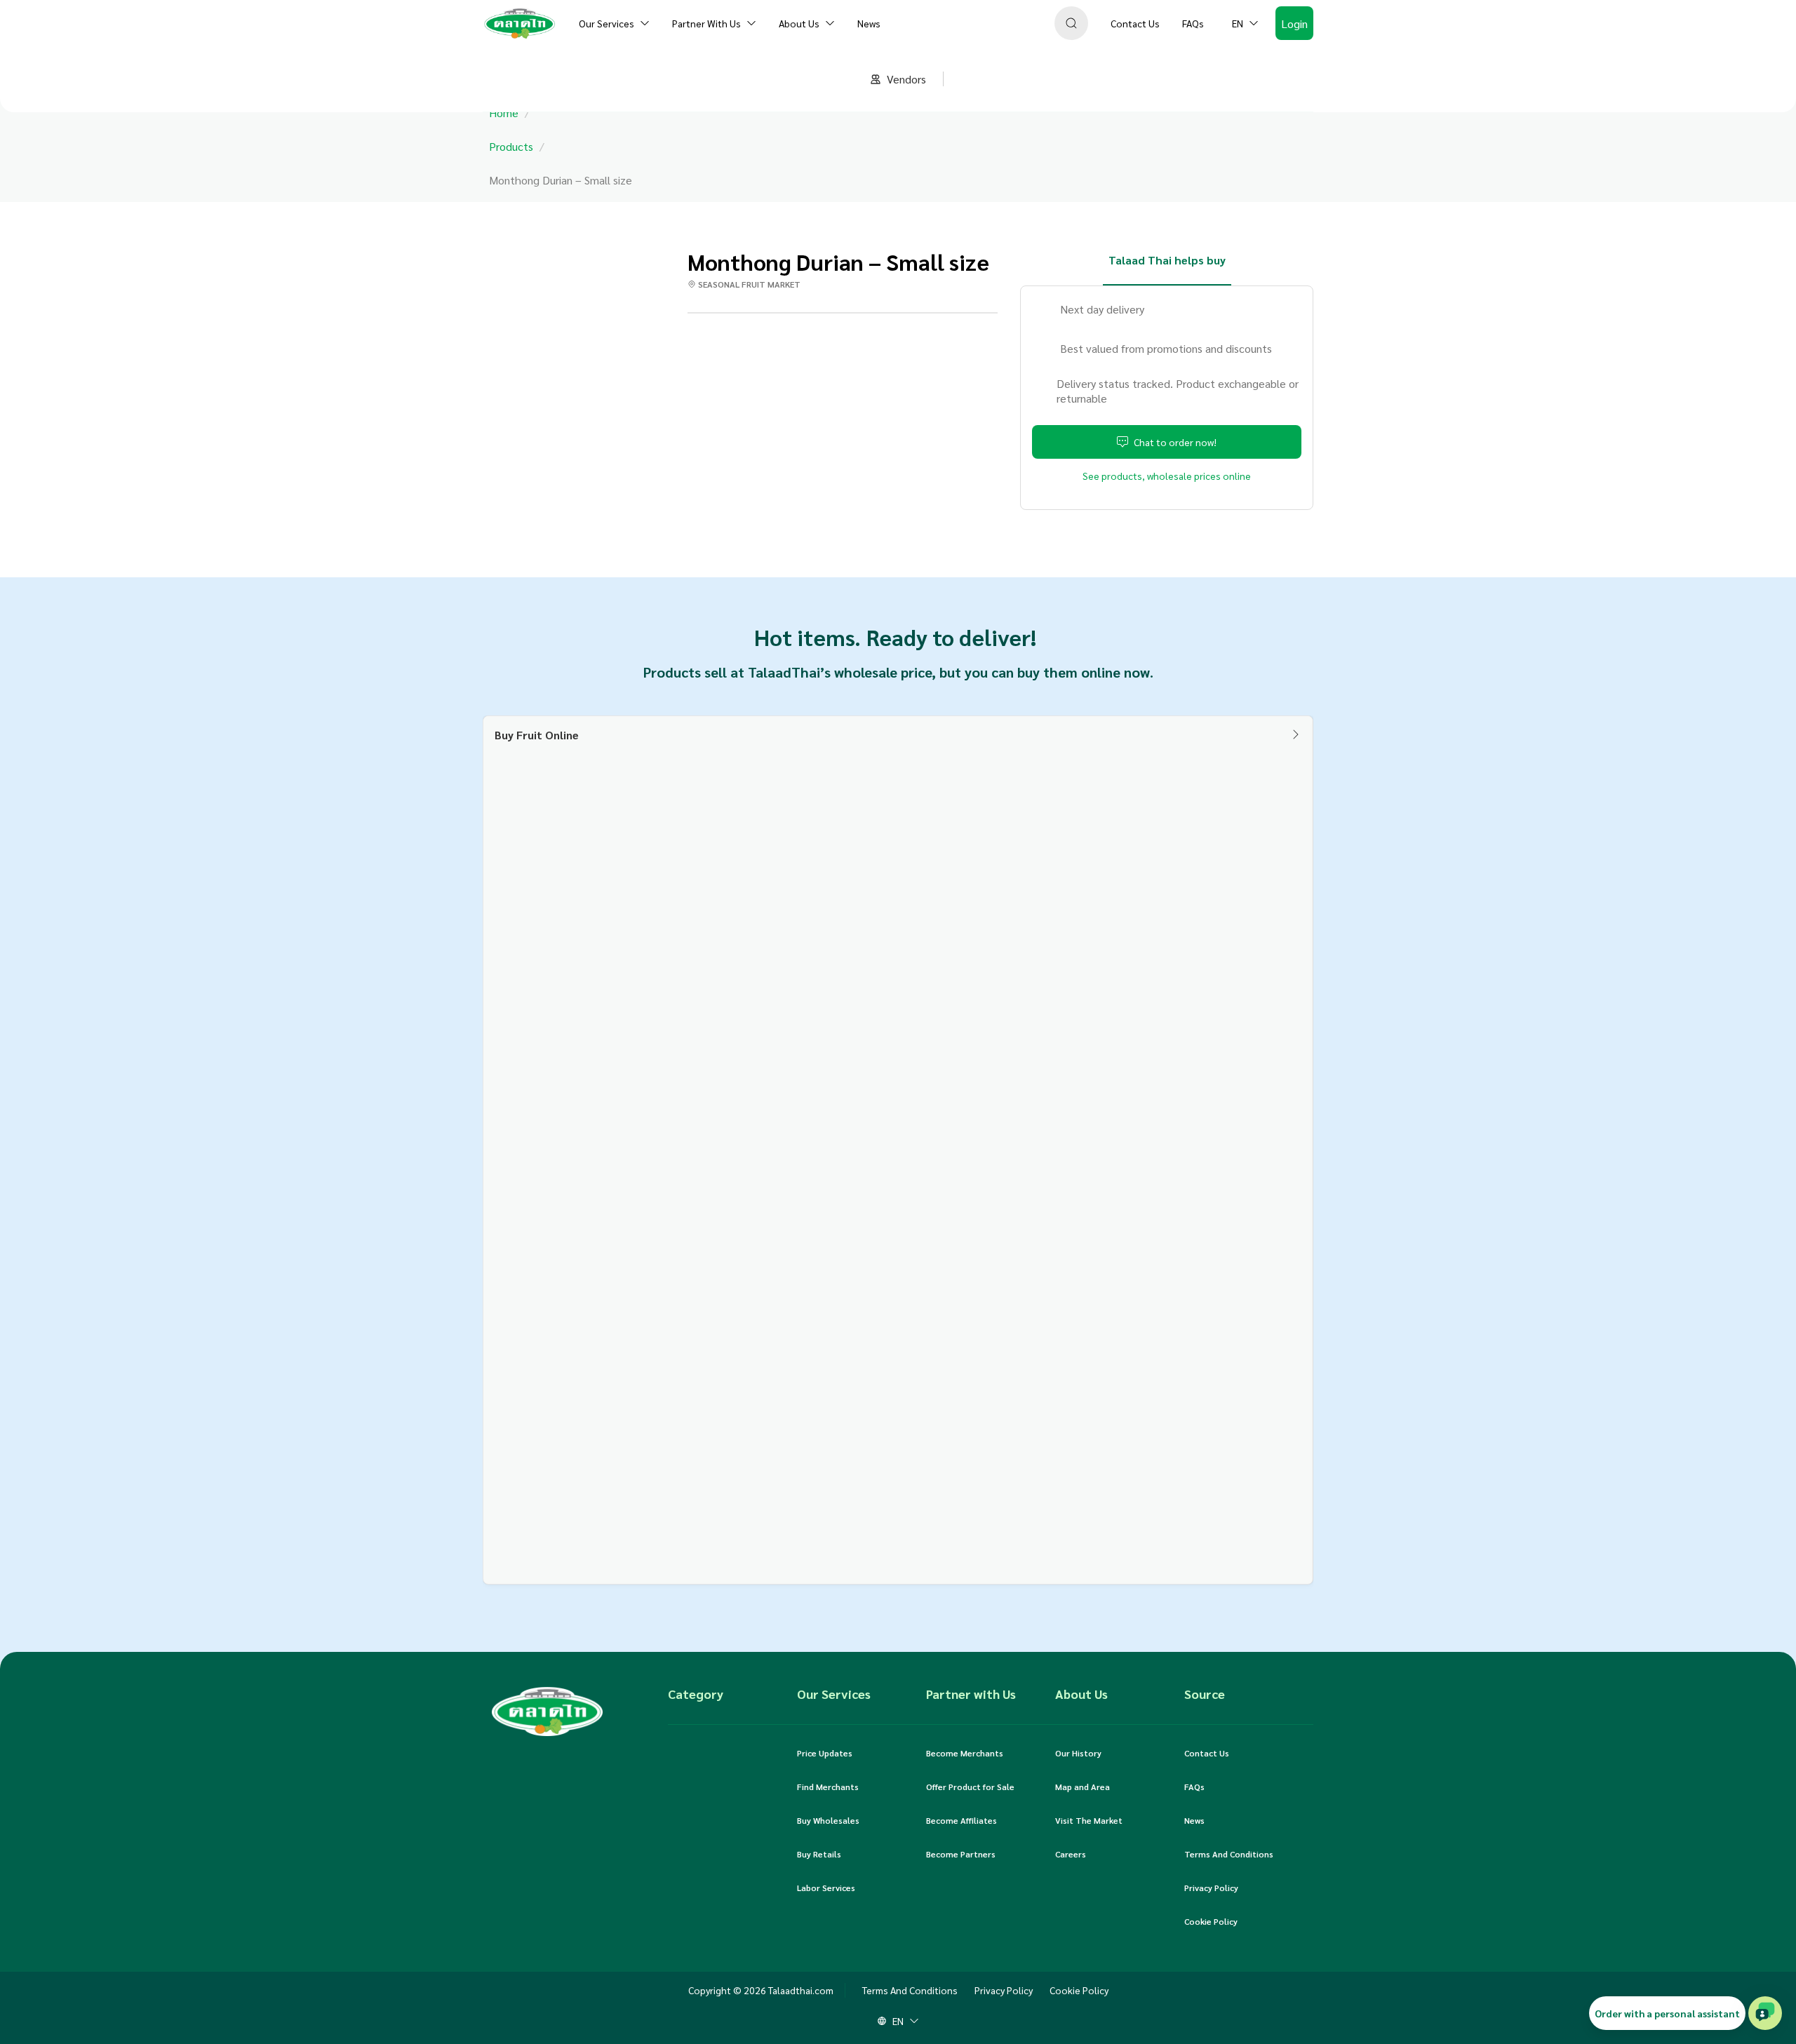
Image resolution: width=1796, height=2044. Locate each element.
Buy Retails (819, 1854)
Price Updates (825, 1753)
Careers (1071, 1854)
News (1194, 1820)
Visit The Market (1089, 1820)
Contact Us (1207, 1753)
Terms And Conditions (1229, 1854)
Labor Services (826, 1888)
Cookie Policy (1211, 1921)
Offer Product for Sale (970, 1787)
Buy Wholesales (828, 1820)
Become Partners (961, 1854)
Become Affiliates (961, 1820)
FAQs (1194, 1787)
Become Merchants (965, 1753)
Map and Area (1083, 1787)
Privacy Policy (1211, 1888)
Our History (1078, 1753)
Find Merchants (828, 1787)
